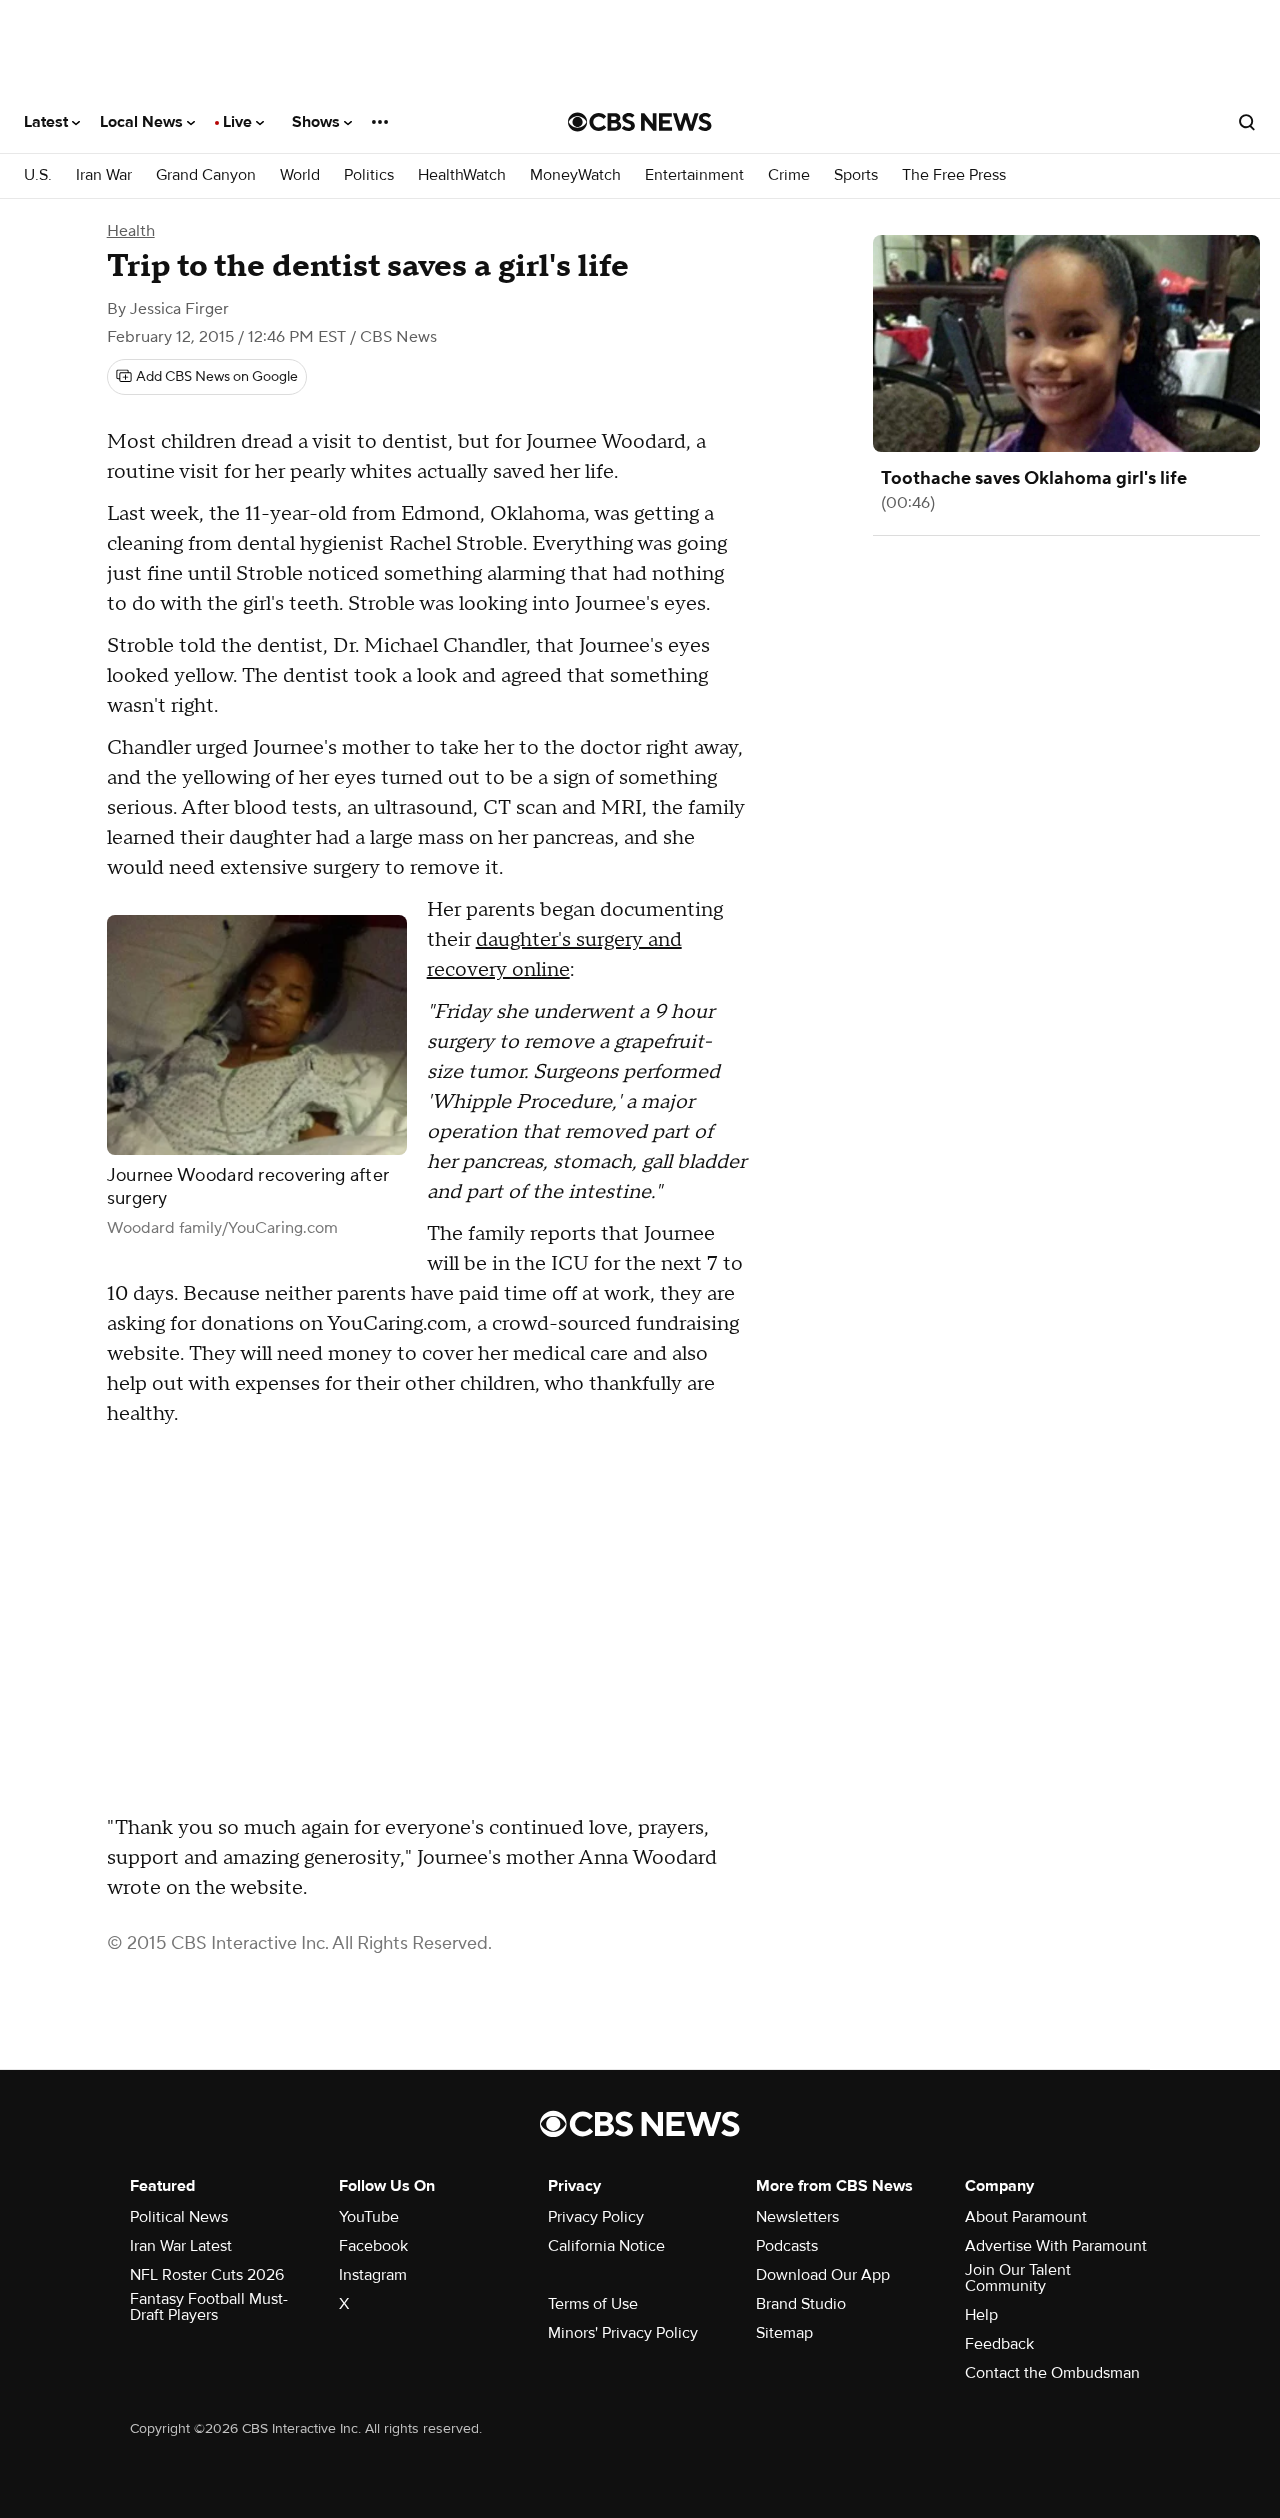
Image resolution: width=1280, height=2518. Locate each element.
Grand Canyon (206, 175)
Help (981, 2315)
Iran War (104, 175)
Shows (318, 122)
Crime (789, 175)
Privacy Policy (596, 2217)
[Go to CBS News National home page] (640, 122)
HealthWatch (462, 175)
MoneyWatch (575, 175)
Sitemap (784, 2333)
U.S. (38, 175)
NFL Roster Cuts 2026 (207, 2275)
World (300, 175)
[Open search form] (1247, 122)
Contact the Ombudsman (1052, 2373)
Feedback (999, 2344)
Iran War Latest (181, 2246)
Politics (369, 175)
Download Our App (823, 2275)
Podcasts (787, 2246)
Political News (179, 2217)
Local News (143, 122)
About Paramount (1026, 2217)
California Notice (606, 2246)
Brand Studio (801, 2304)
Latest (48, 122)
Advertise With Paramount (1056, 2246)
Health (131, 231)
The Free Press (954, 175)
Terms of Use (593, 2304)
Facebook (373, 2246)
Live (239, 122)
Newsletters (797, 2217)
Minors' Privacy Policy (623, 2333)
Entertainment (694, 175)
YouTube (369, 2217)
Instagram (373, 2275)
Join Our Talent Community (1018, 2278)
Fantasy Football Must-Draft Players (209, 2307)
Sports (856, 175)
